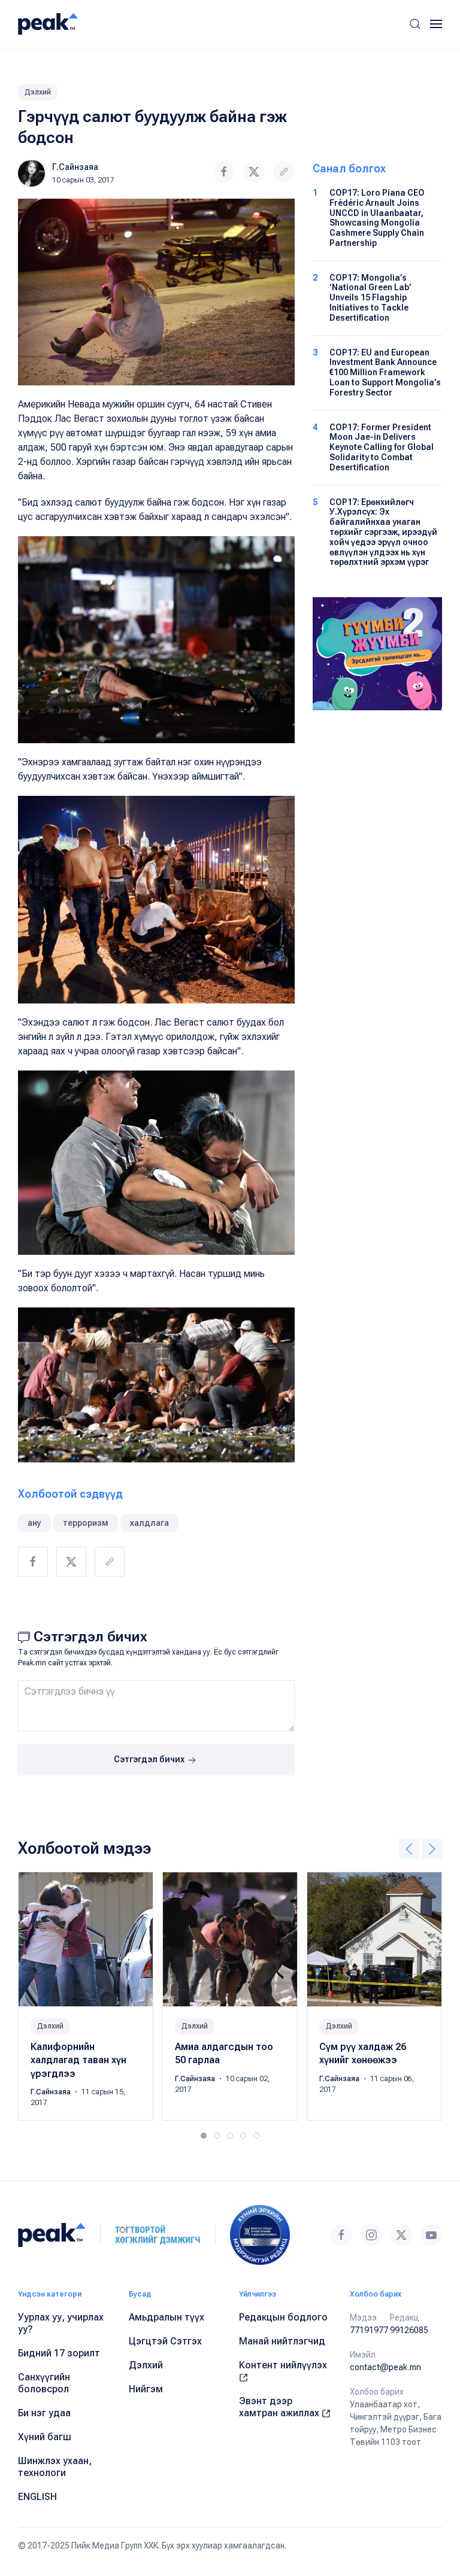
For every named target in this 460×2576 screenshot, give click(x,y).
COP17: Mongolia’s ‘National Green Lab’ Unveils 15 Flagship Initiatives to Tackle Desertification (370, 298)
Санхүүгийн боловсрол (44, 2383)
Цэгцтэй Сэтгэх (165, 2341)
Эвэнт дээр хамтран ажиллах (280, 2407)
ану (34, 1523)
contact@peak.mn (385, 2367)
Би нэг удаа (44, 2413)
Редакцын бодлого (283, 2317)
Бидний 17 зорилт (59, 2353)
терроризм (86, 1523)
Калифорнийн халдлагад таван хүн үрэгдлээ (78, 2060)
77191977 (369, 2330)
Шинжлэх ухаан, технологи (55, 2467)
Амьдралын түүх (167, 2317)
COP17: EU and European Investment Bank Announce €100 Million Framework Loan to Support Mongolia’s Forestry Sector (385, 372)
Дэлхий (38, 92)
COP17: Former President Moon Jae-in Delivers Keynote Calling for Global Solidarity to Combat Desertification (382, 447)
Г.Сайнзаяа (75, 167)
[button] (415, 24)
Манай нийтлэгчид (282, 2341)
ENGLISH (37, 2497)
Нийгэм (146, 2389)
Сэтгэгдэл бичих (150, 1759)
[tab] (204, 2136)
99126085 (409, 2330)
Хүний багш (45, 2437)
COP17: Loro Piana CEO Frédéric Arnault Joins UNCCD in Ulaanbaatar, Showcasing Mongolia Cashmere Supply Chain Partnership (377, 218)
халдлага (149, 1523)
